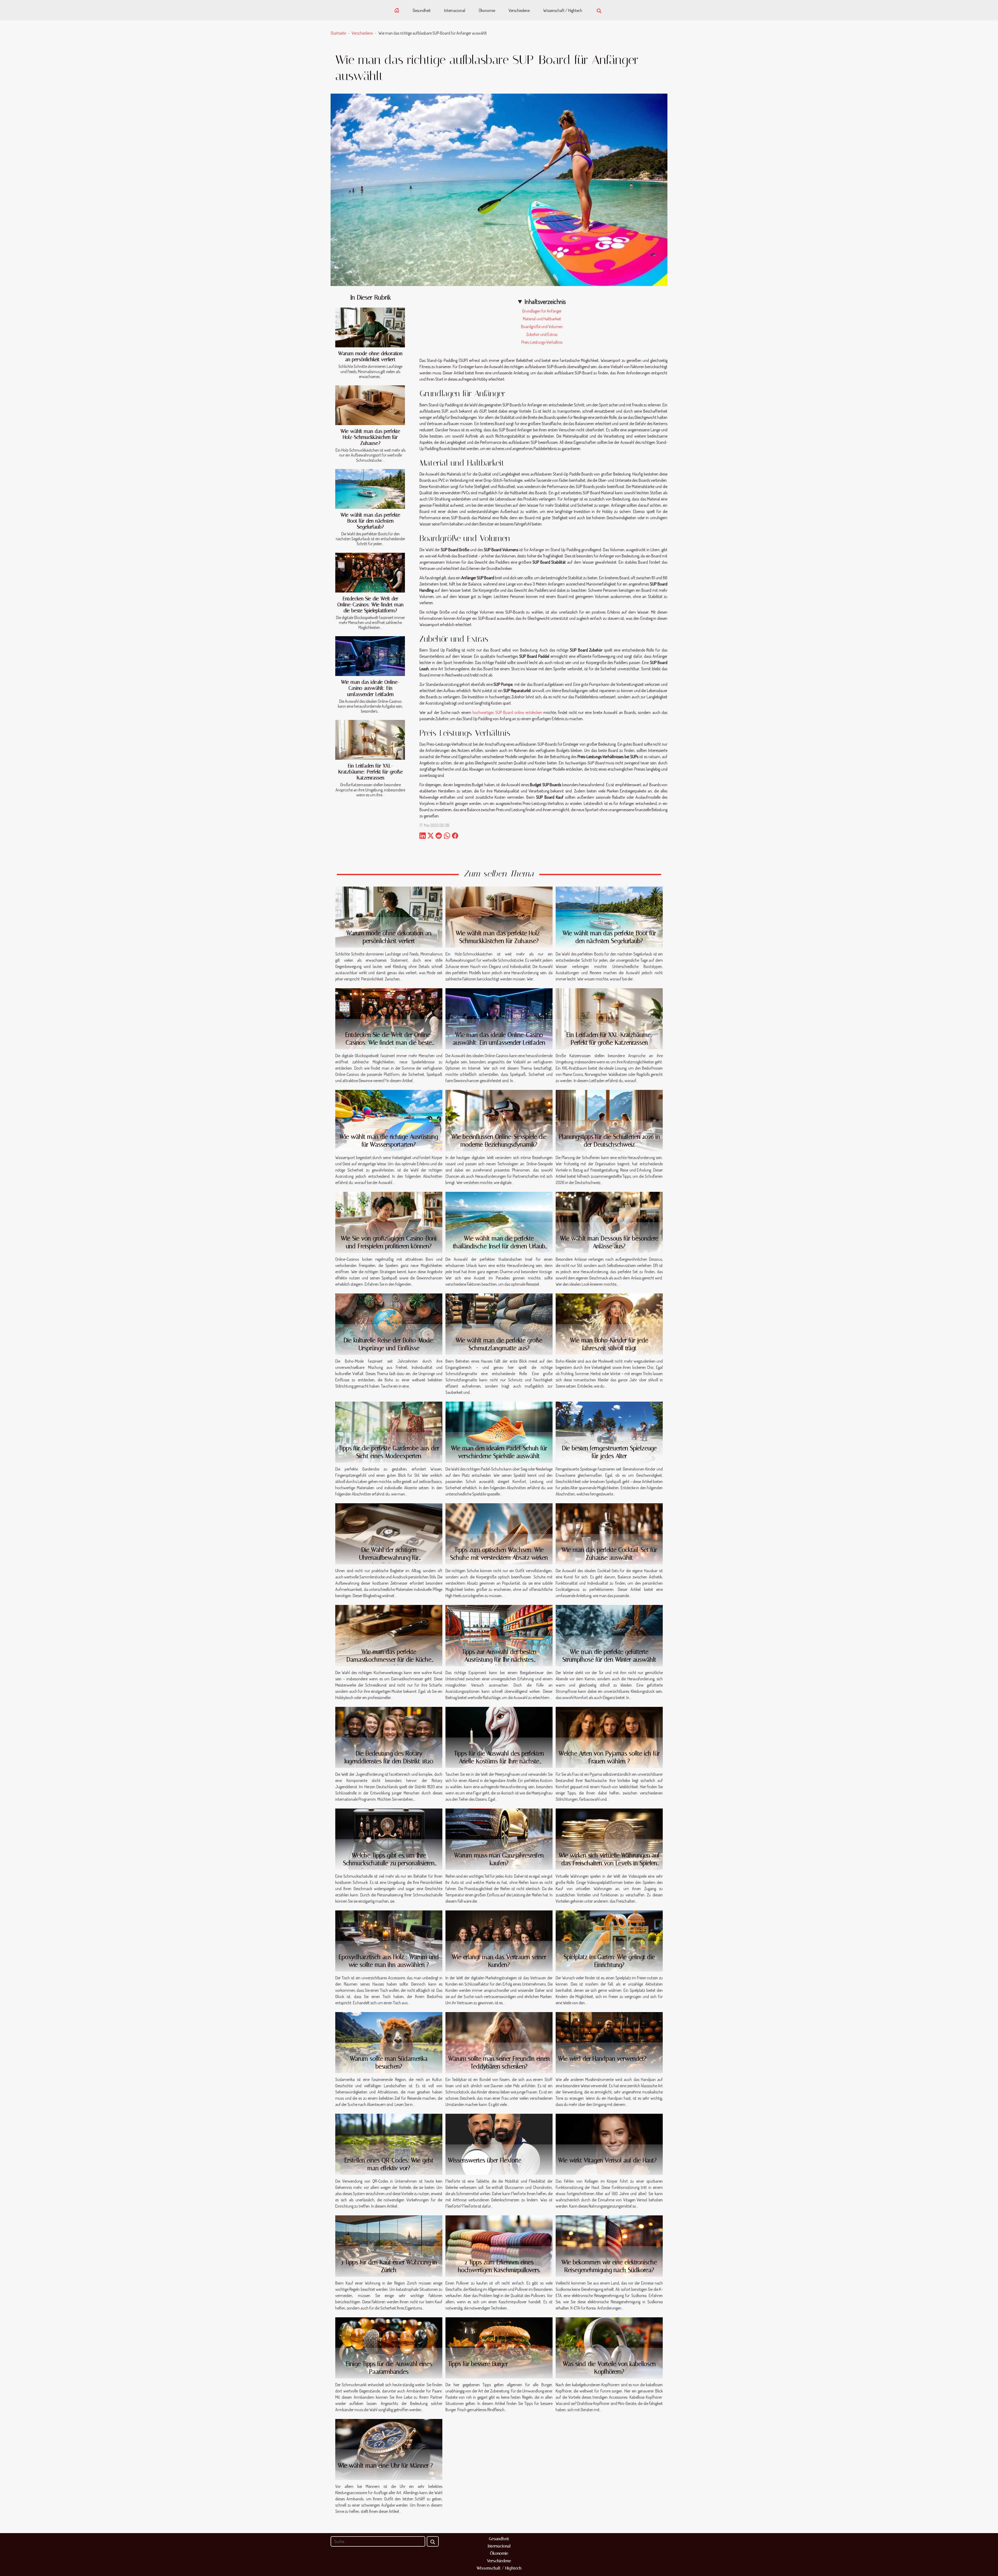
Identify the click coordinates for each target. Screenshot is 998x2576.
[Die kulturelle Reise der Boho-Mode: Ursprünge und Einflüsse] (389, 1324)
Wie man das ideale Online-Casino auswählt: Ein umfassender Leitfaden (370, 688)
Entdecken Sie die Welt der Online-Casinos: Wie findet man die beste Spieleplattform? (370, 605)
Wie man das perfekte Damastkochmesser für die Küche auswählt (389, 1660)
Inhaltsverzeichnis (545, 301)
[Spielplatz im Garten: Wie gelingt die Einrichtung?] (609, 1940)
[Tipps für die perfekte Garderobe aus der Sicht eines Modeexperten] (389, 1432)
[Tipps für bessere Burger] (499, 2347)
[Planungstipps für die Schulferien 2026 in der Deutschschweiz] (609, 1120)
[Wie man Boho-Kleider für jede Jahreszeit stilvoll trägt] (609, 1324)
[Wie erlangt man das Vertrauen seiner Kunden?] (499, 1940)
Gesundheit (422, 10)
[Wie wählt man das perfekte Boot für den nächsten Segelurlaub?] (370, 489)
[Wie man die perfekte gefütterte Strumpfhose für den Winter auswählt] (609, 1635)
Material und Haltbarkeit (542, 319)
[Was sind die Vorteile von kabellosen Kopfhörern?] (609, 2347)
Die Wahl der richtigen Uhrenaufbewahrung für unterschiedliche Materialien (389, 1558)
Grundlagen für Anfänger (542, 311)
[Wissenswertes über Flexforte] (499, 2144)
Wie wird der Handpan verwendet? (602, 2059)
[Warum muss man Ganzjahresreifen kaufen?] (499, 1839)
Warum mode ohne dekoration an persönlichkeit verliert (370, 356)
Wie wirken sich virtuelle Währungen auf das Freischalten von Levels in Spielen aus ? (609, 1863)
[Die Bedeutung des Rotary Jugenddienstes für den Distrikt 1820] (389, 1737)
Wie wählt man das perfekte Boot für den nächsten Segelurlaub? (370, 521)
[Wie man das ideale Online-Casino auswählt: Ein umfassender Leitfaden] (370, 656)
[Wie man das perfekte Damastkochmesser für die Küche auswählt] (389, 1635)
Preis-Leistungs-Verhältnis (542, 342)
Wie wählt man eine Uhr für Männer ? (385, 2466)
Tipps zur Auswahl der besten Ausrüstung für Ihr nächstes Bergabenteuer (499, 1660)
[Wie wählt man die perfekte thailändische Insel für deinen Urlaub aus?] (499, 1222)
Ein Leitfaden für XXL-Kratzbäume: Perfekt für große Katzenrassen (370, 772)
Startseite (338, 33)
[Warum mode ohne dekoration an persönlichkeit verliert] (370, 327)
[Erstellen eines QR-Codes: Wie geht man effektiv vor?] (389, 2144)
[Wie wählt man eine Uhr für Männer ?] (389, 2449)
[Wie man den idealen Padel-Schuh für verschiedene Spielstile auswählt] (499, 1432)
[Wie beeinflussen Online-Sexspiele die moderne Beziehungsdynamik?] (499, 1120)
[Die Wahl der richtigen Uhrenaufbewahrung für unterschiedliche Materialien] (389, 1533)
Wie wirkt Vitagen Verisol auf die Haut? (608, 2160)
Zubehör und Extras (542, 334)
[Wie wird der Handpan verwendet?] (609, 2042)
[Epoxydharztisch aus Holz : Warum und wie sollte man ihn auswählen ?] (389, 1940)
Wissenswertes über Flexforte (485, 2160)
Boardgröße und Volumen (542, 327)
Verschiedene (519, 10)
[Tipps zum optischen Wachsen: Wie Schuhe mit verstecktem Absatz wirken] (499, 1533)
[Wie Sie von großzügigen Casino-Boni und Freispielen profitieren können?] (389, 1222)
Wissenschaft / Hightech (563, 10)
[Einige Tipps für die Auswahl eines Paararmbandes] (389, 2347)
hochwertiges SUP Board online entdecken (507, 712)
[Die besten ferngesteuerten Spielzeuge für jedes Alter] (609, 1432)
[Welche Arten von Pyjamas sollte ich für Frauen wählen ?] (609, 1737)
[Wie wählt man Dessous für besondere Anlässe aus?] (609, 1222)
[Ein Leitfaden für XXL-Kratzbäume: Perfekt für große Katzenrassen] (370, 740)
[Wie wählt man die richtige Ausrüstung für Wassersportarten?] (389, 1120)
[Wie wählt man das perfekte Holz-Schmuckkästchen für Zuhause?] (370, 405)
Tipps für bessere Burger (478, 2364)
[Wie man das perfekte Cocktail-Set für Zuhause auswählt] (609, 1533)
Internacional (455, 10)
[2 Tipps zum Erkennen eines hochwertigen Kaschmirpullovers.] (499, 2246)
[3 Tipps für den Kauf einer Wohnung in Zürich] (389, 2246)
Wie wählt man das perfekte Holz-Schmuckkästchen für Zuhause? (370, 437)
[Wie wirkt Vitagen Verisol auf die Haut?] (609, 2144)
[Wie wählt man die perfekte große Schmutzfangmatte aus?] (499, 1324)
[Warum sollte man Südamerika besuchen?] (389, 2042)
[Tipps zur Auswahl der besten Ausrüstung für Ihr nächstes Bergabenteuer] (499, 1635)
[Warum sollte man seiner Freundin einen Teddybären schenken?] (499, 2042)
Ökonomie (487, 10)
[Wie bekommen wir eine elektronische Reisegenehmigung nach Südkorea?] (609, 2246)
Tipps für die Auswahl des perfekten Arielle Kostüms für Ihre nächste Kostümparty (499, 1761)
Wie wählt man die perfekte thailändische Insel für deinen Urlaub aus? (499, 1246)
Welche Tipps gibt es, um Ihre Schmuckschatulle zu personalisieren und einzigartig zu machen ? (389, 1863)
